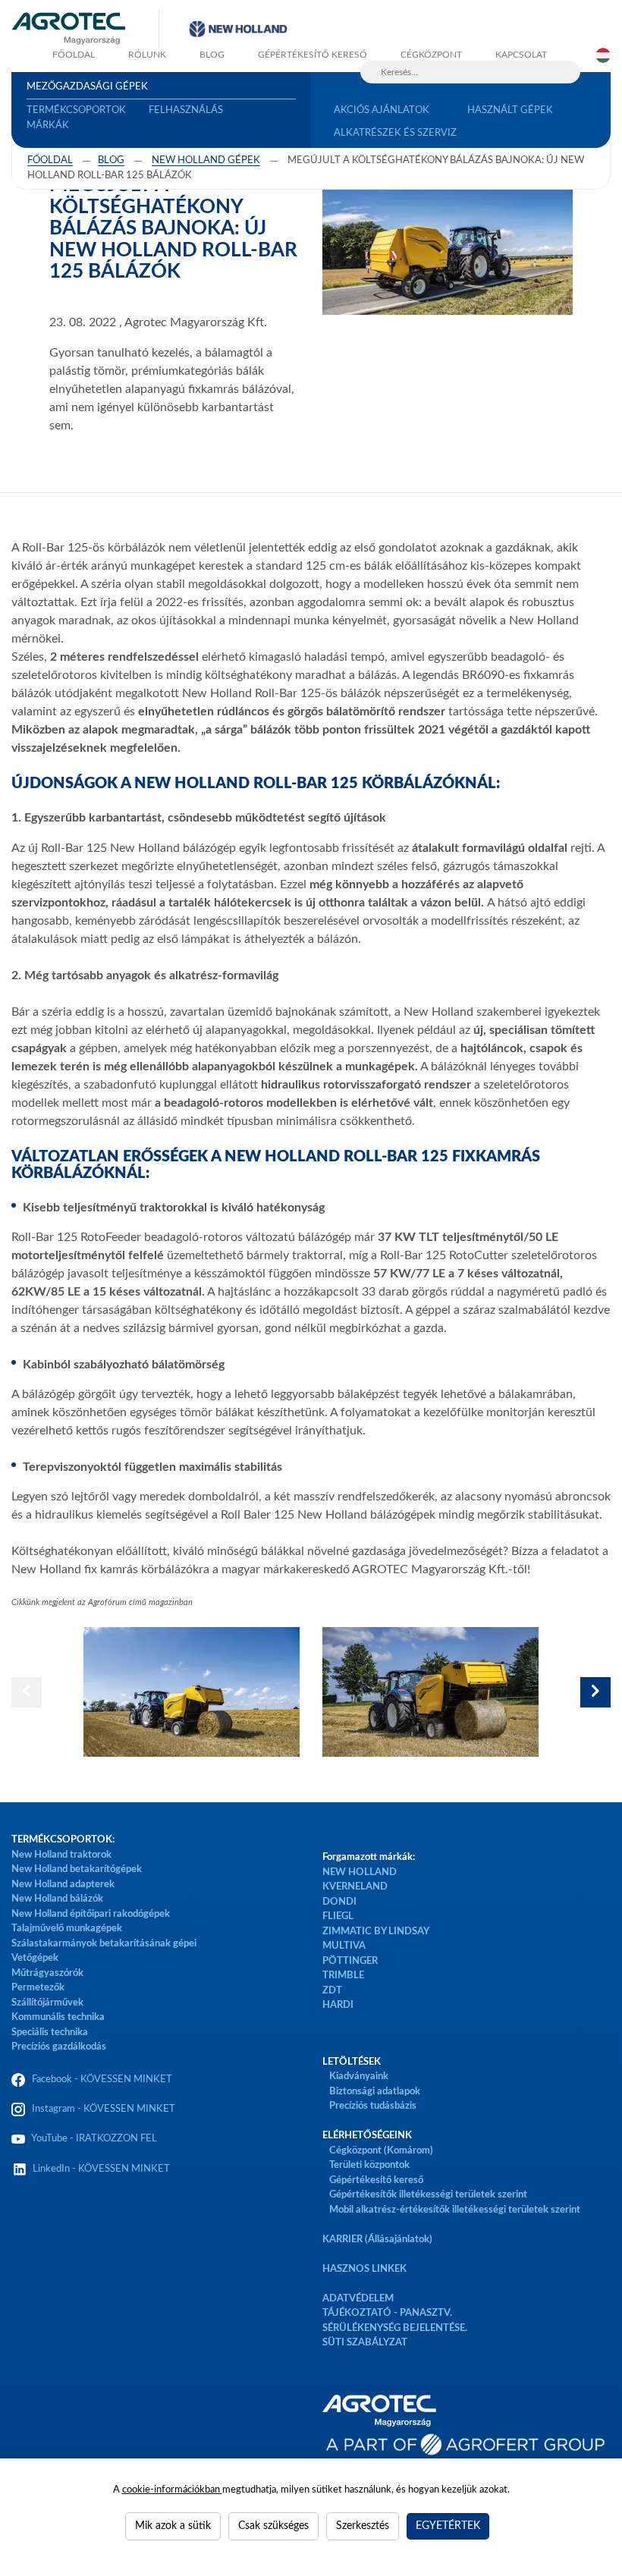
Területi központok (369, 2165)
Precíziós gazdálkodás (59, 2047)
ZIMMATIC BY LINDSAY (376, 1932)
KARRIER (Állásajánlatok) (377, 2240)
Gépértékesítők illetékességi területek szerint (428, 2195)
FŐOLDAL (74, 55)
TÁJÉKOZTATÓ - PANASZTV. (387, 2313)
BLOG (212, 55)
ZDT (332, 1991)
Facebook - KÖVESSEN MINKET (102, 2080)
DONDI (339, 1902)
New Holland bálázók (57, 1899)
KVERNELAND (355, 1887)
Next (595, 1692)
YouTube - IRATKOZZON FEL (92, 2139)
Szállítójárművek (47, 2003)
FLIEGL (338, 1916)
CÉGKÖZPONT (431, 55)
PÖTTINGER (350, 1961)
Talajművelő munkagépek (67, 1929)
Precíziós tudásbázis (373, 2106)
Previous (27, 1692)
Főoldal (50, 160)
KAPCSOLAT (521, 55)
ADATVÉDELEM (358, 2299)
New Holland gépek (206, 160)
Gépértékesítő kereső (313, 55)
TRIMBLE (343, 1976)
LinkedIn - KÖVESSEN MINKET (101, 2169)
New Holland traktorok (61, 1855)
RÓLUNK (147, 55)
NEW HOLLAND (360, 1872)
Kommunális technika (58, 2017)
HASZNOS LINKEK (364, 2269)
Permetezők (38, 1988)
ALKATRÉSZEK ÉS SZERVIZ (395, 133)
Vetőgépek (35, 1958)
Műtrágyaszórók (47, 1973)
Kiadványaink (359, 2077)
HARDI (338, 2005)
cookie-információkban (172, 2490)
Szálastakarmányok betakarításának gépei (104, 1944)
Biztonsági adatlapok (374, 2092)
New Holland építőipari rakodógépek (91, 1914)
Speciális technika (50, 2033)
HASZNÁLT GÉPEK (510, 110)
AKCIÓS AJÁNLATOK (382, 110)
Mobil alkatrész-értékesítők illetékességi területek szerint (455, 2210)
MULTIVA (344, 1946)
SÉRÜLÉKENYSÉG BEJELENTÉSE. (395, 2328)
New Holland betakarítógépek (77, 1869)
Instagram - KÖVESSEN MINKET (104, 2109)
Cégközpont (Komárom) (381, 2151)
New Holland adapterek (63, 1885)
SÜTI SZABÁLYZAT (365, 2343)
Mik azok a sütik (173, 2526)
